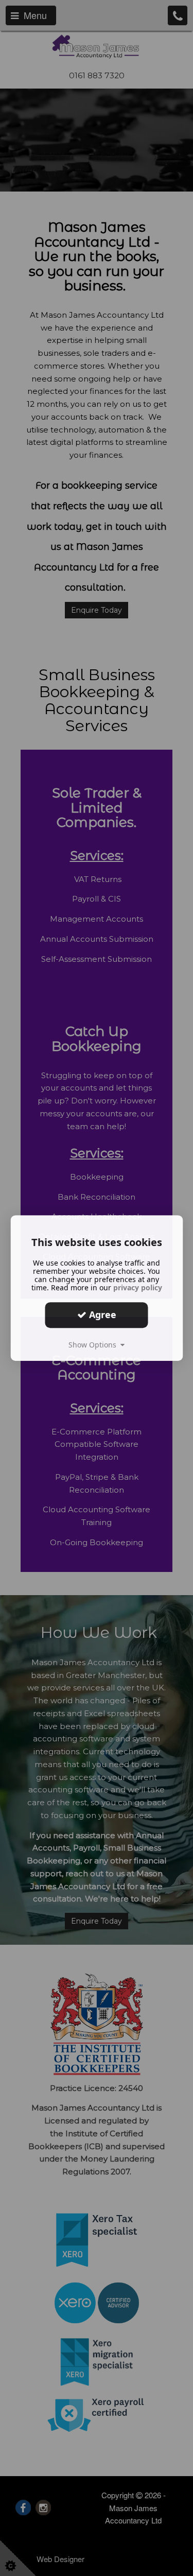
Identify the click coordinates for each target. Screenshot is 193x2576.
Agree (101, 1315)
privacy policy (138, 1287)
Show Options (94, 1345)
